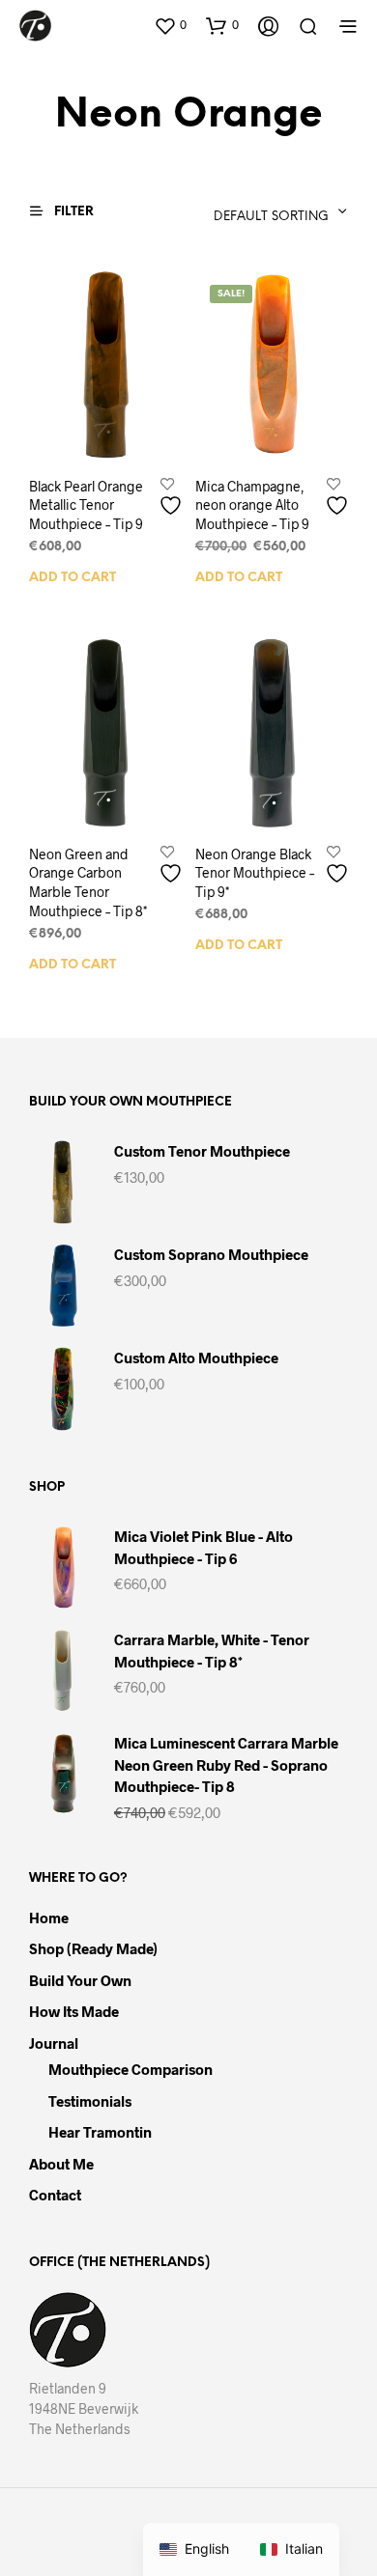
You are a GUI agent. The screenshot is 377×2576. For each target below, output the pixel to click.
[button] (170, 25)
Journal (54, 2043)
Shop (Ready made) (93, 1948)
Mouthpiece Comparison (130, 2069)
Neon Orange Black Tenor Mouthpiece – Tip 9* (255, 872)
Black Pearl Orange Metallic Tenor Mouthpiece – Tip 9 (86, 505)
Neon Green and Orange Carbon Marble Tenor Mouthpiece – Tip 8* (88, 882)
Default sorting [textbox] (271, 217)
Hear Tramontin (100, 2132)
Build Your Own (80, 1980)
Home (49, 1918)
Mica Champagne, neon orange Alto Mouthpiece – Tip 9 (252, 504)
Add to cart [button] (72, 578)
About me (61, 2164)
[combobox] (243, 211)
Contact (55, 2195)
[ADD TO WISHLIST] (173, 498)
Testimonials (90, 2101)
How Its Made (74, 2011)
